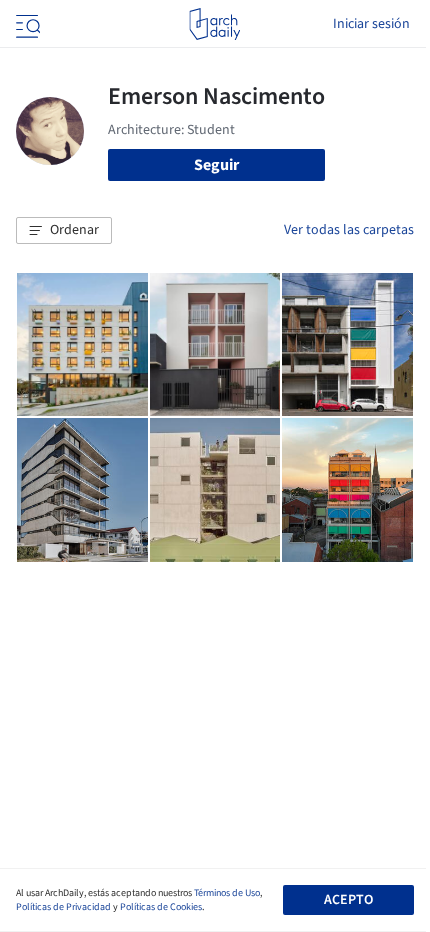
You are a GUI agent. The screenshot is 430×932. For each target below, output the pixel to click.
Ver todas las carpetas (349, 230)
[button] (64, 231)
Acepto (348, 900)
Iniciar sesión (371, 24)
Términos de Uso (227, 893)
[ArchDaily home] (214, 24)
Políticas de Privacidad (63, 907)
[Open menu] (26, 24)
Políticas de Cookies (161, 907)
